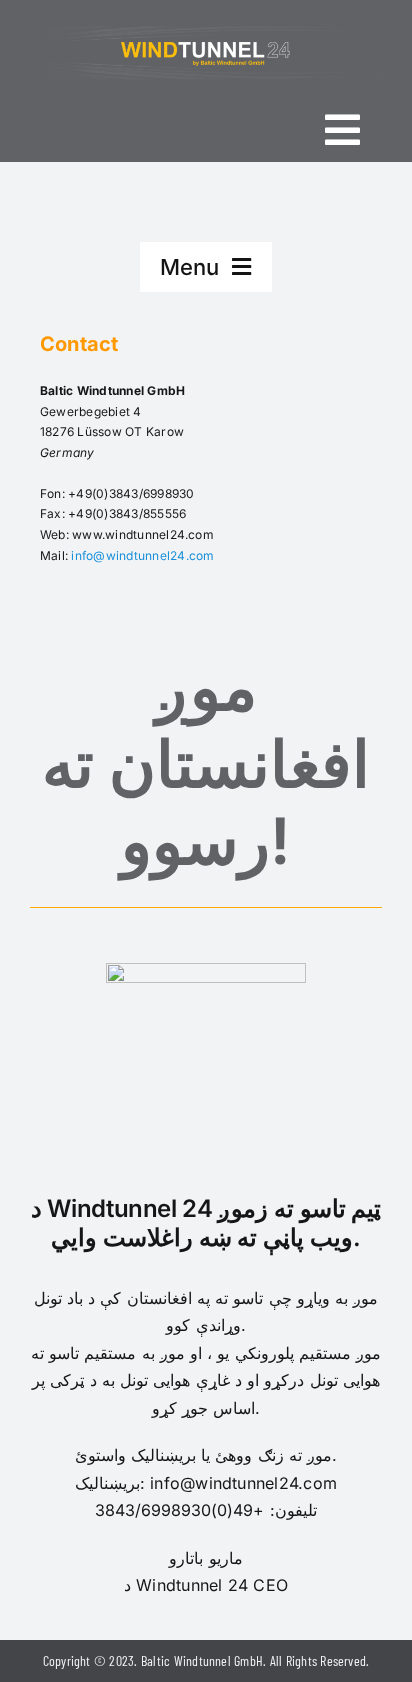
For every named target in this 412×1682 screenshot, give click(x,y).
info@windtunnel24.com (142, 555)
